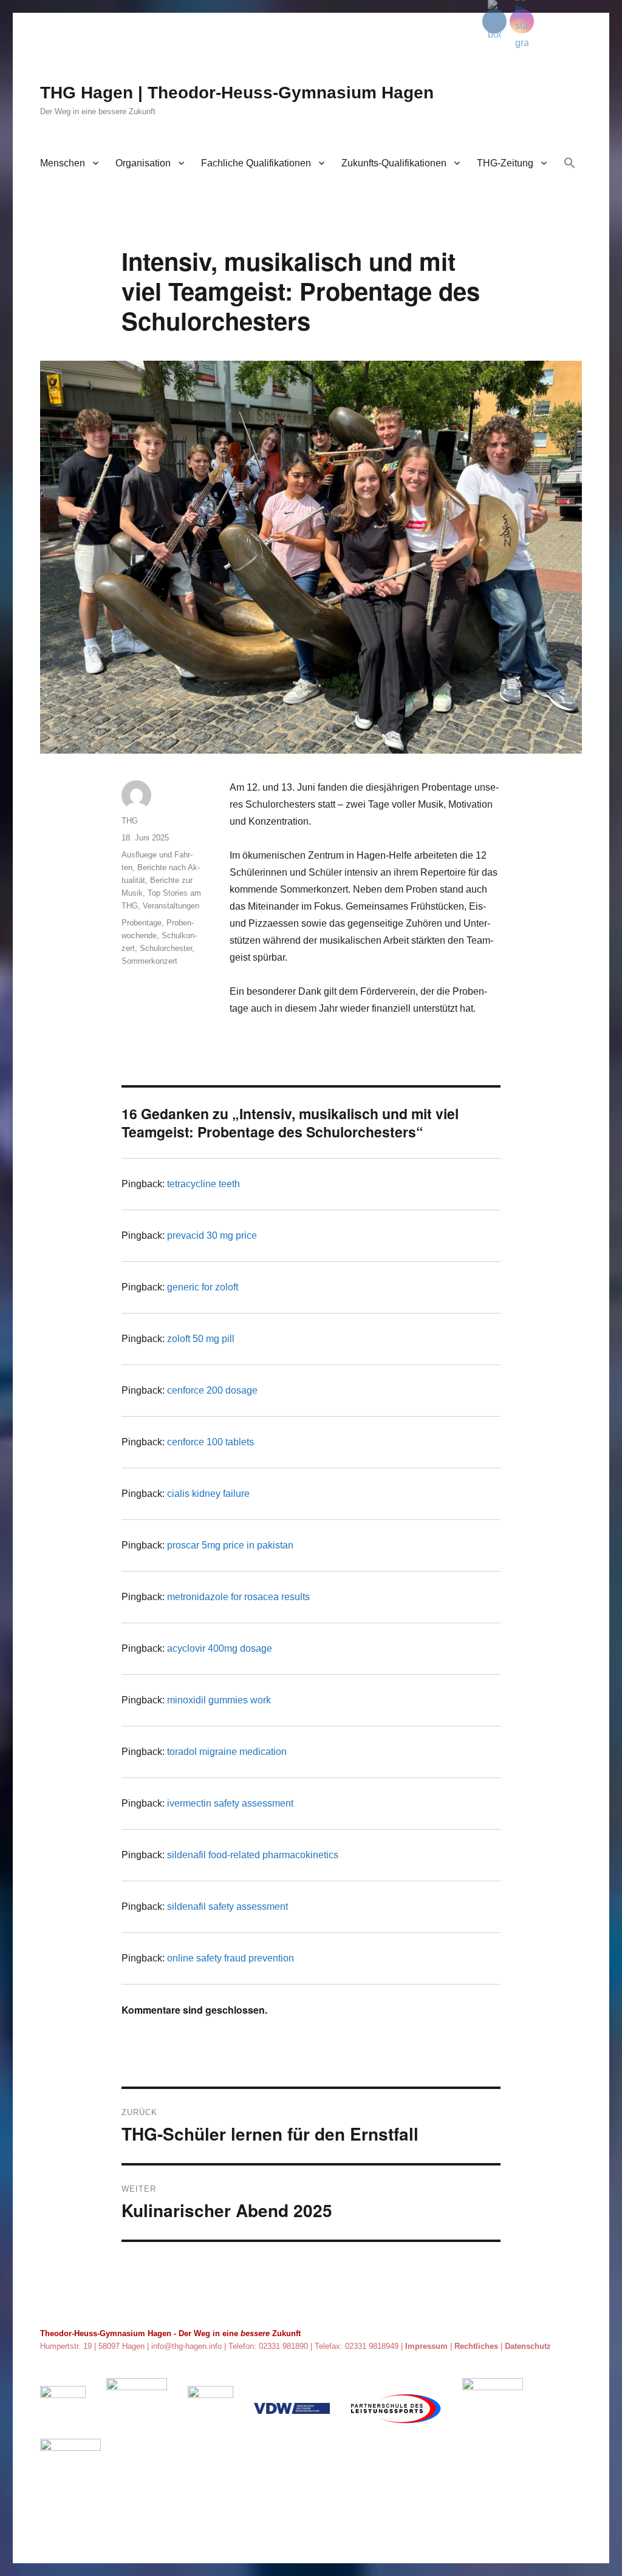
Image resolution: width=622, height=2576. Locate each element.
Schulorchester (166, 948)
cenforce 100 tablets (210, 1442)
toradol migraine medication (227, 1752)
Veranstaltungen (171, 906)
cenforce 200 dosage (212, 1390)
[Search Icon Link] (570, 164)
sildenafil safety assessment (227, 1906)
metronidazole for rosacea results (238, 1597)
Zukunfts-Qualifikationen (394, 163)
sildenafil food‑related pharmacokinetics (253, 1855)
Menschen (63, 163)
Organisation (143, 163)
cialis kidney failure (208, 1494)
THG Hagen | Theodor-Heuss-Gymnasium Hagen (237, 93)
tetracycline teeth (203, 1184)
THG (130, 821)
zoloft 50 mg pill (201, 1339)
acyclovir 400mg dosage (220, 1648)
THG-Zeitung (505, 163)
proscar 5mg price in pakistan (230, 1545)
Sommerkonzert (149, 961)
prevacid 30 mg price (212, 1235)
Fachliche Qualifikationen (256, 163)
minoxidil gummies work (219, 1700)
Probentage (142, 923)
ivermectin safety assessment (230, 1803)
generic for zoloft (203, 1287)
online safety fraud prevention (231, 1958)
